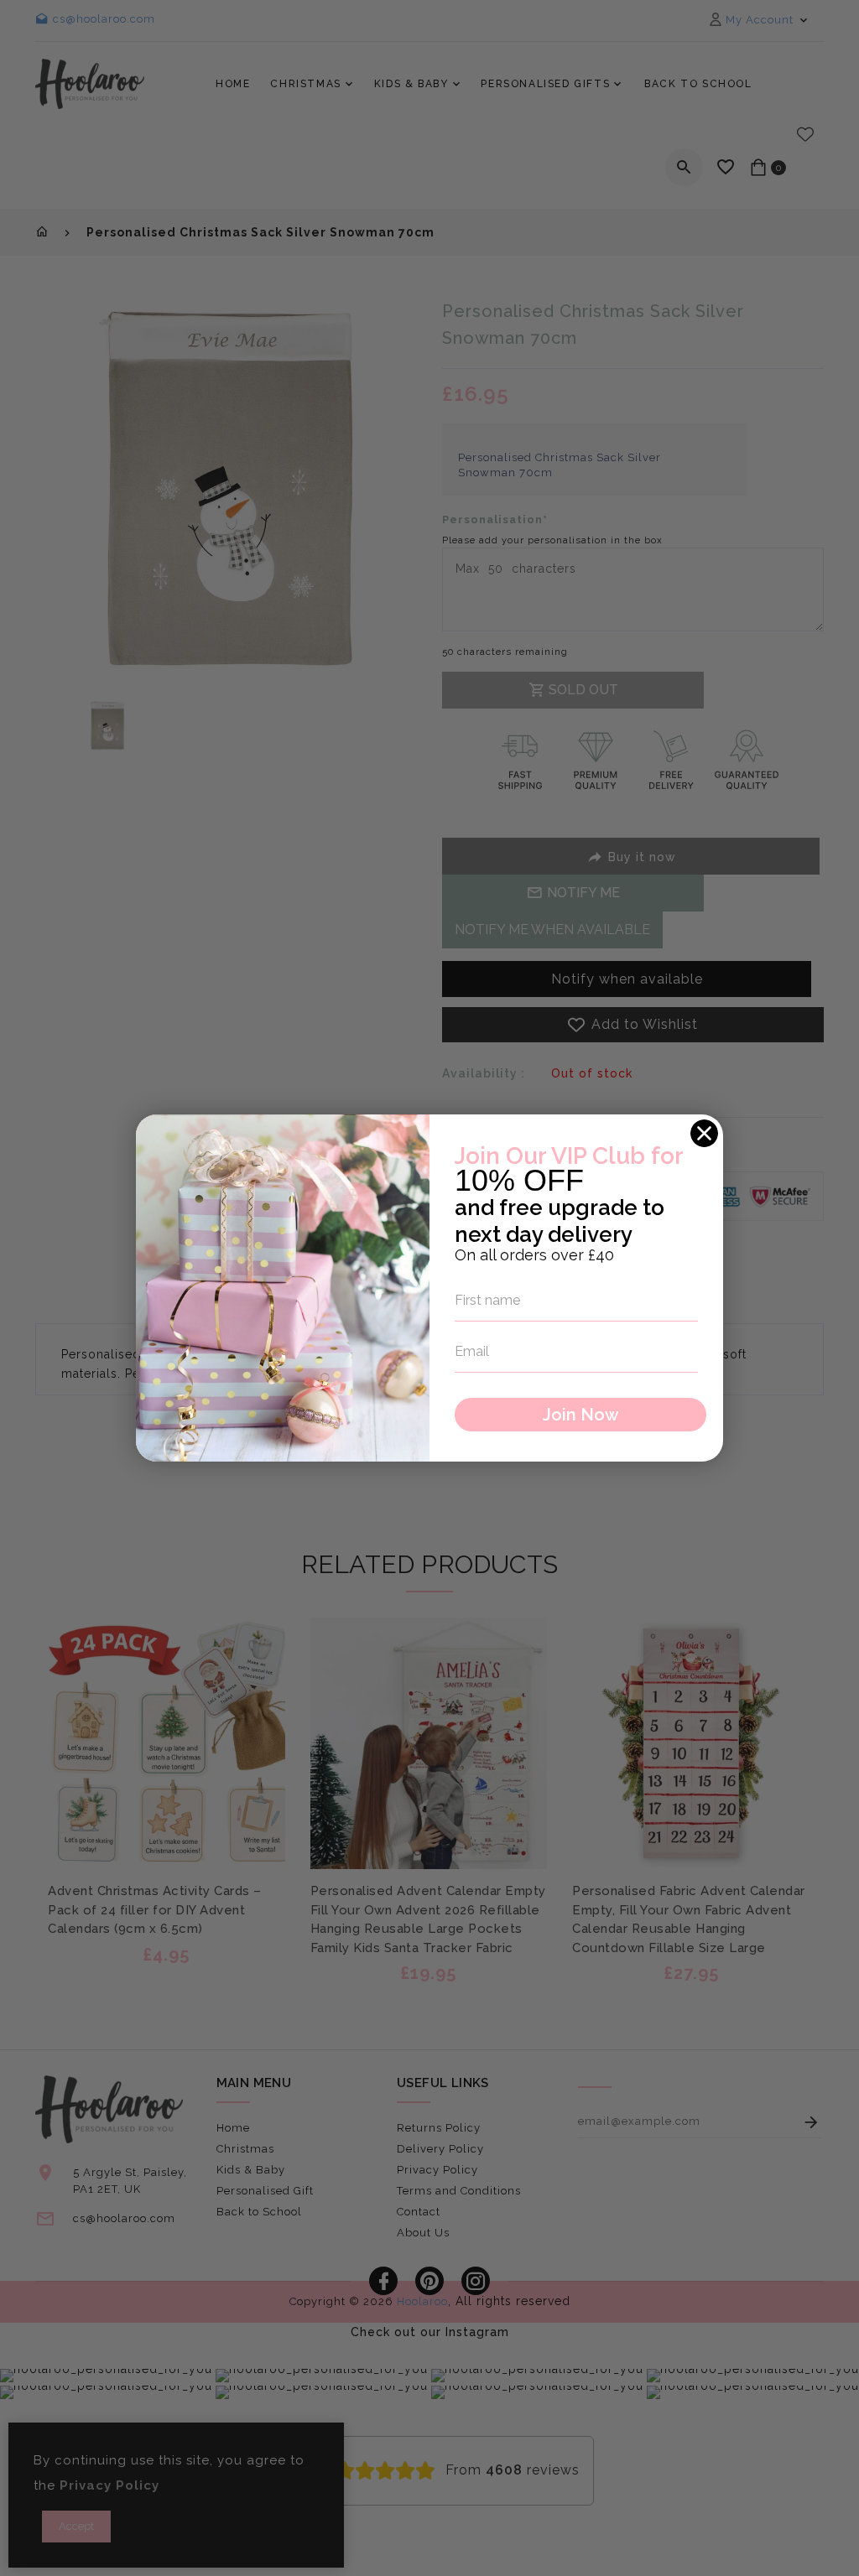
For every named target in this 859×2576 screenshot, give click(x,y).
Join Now (581, 1415)
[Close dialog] (704, 1133)
